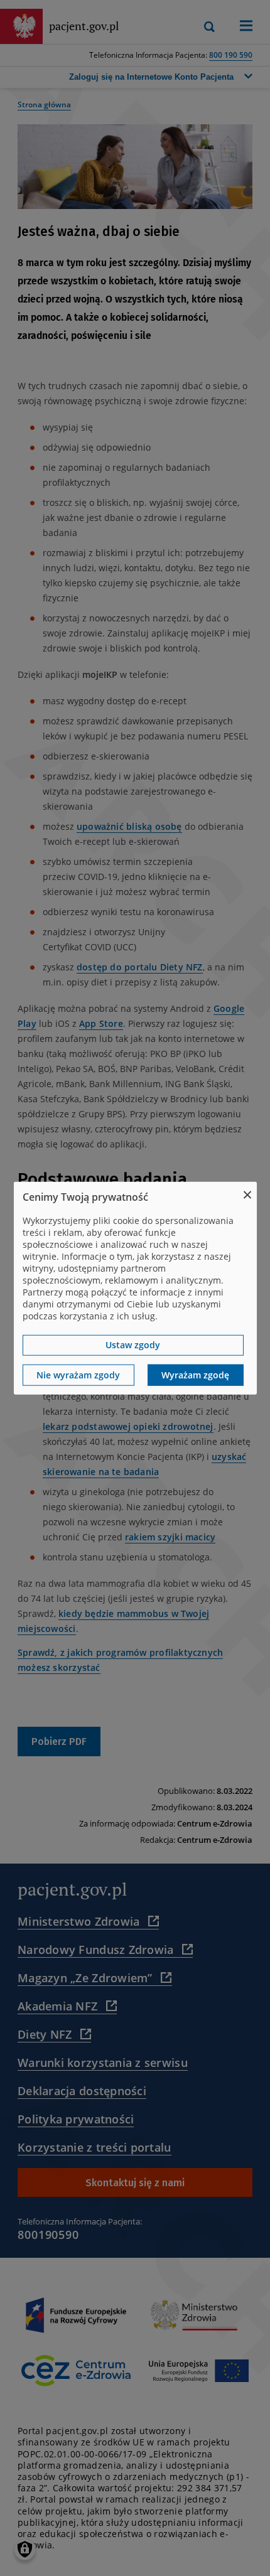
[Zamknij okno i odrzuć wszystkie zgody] (247, 1190)
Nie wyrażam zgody (78, 1375)
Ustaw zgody (133, 1345)
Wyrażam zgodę (195, 1375)
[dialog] (135, 1288)
